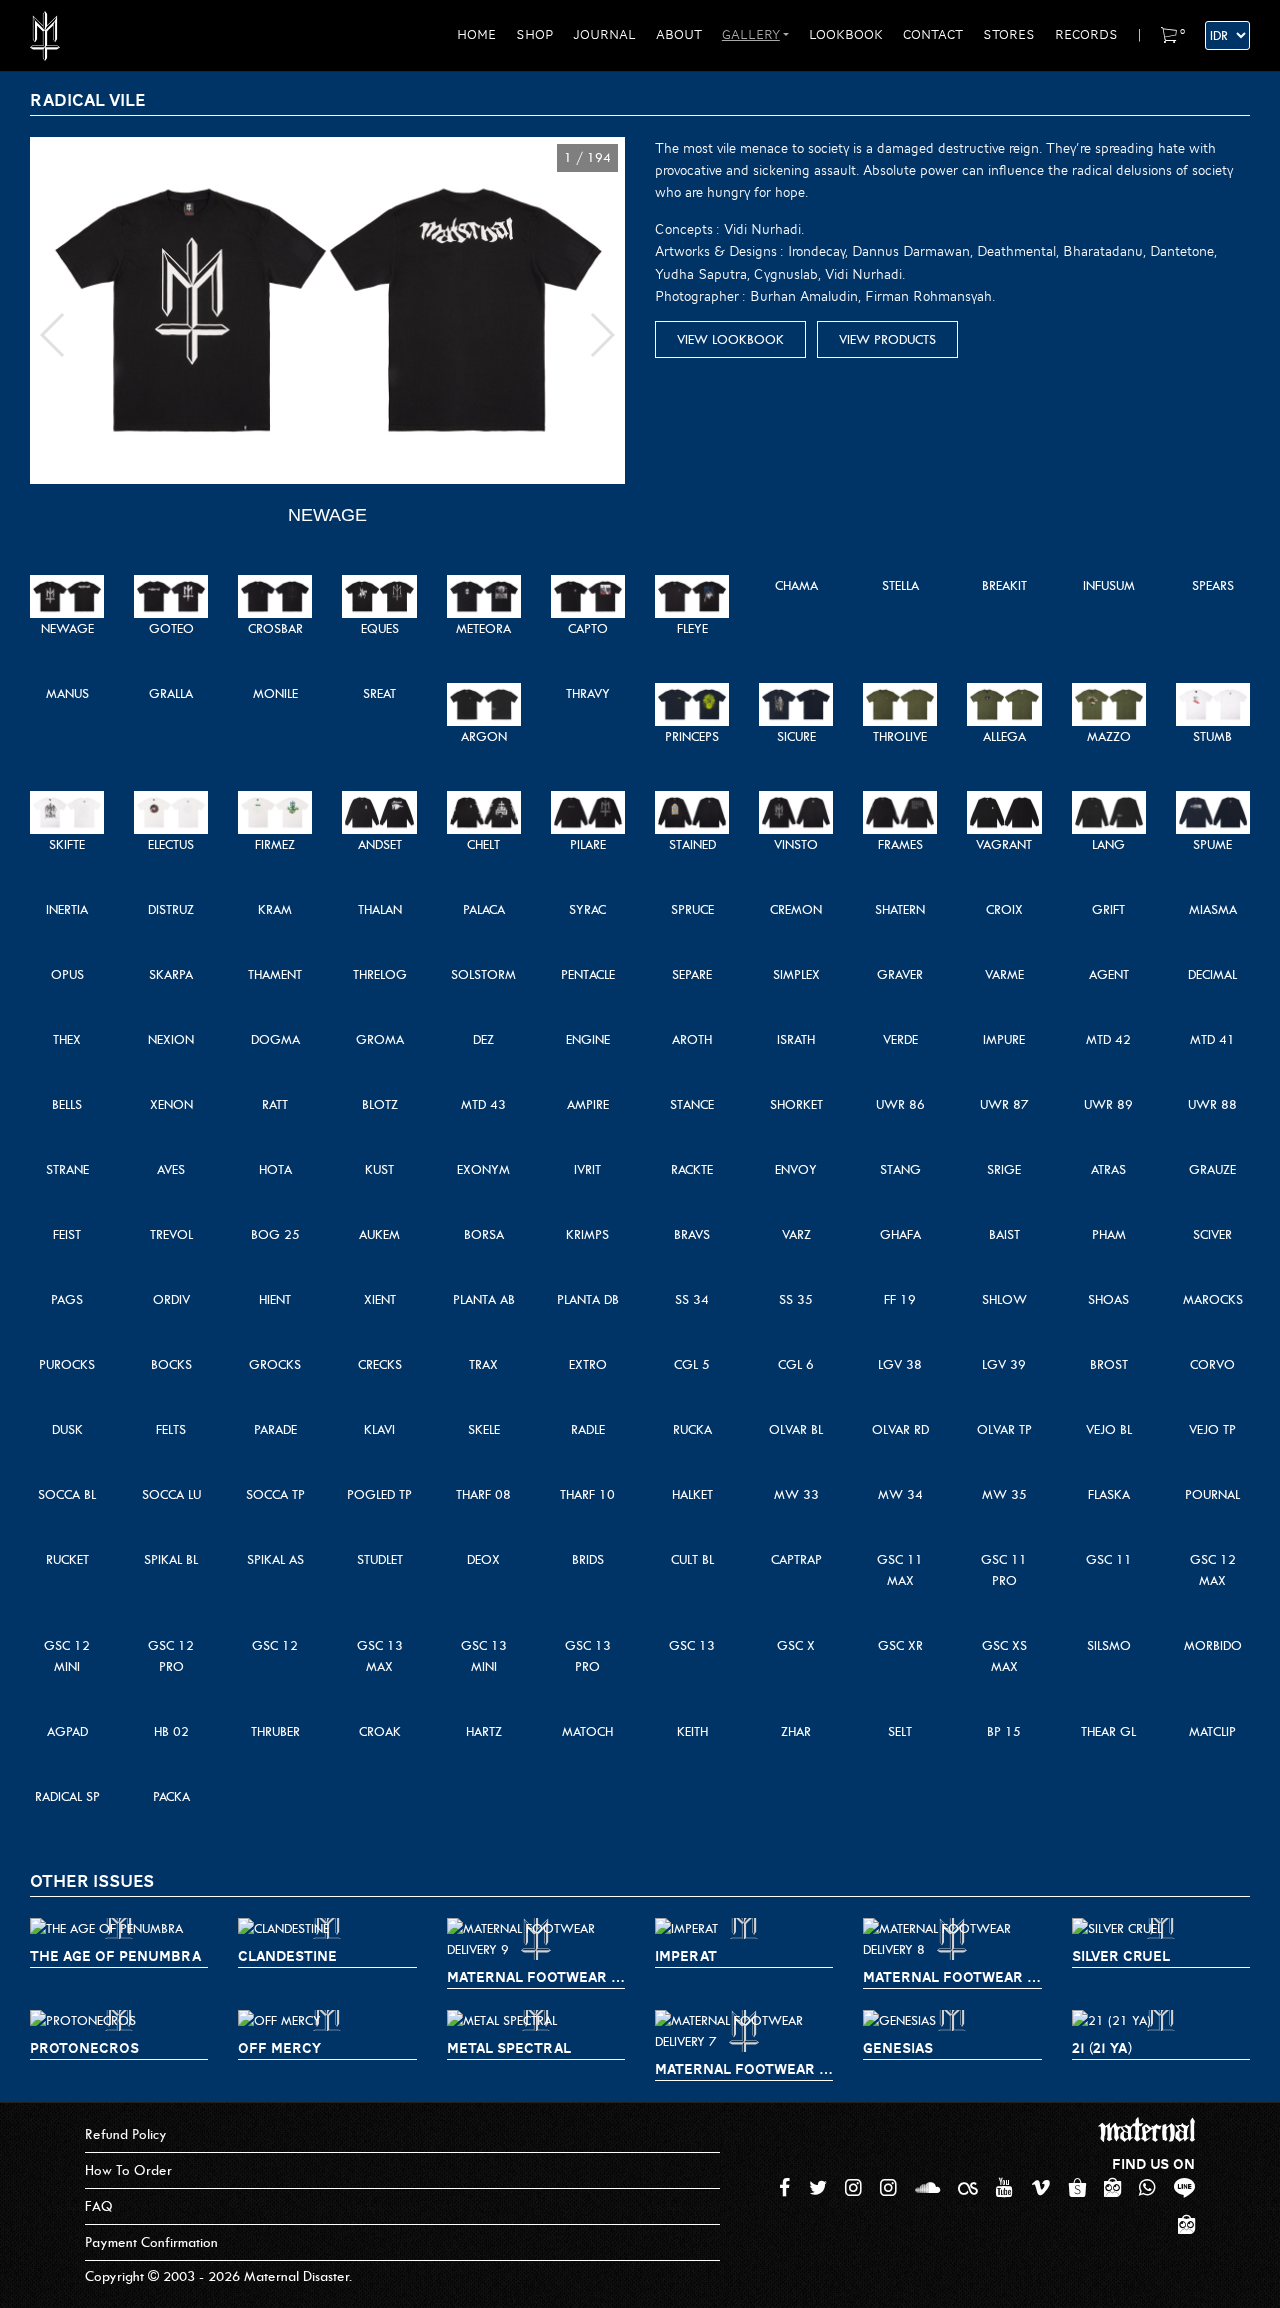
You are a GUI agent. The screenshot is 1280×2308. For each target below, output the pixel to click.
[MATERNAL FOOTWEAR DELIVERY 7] (744, 2031)
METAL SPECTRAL (509, 2048)
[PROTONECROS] (119, 2020)
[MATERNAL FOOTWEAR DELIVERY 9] (536, 1939)
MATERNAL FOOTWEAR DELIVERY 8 (952, 1977)
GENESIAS (898, 2048)
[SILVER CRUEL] (1161, 1928)
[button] (53, 335)
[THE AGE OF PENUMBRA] (119, 1928)
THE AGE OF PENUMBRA (115, 1956)
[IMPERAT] (744, 1928)
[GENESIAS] (952, 2020)
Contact (933, 35)
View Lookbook (730, 339)
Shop (534, 35)
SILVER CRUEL (1121, 1956)
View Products (887, 339)
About (679, 35)
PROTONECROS (84, 2048)
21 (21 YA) (1102, 2048)
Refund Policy (126, 2134)
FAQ (99, 2206)
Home (476, 35)
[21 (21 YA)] (1161, 2020)
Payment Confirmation (151, 2242)
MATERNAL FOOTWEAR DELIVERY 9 (536, 1977)
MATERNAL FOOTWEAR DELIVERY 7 (744, 2069)
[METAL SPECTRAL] (536, 2020)
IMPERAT (686, 1956)
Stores (1009, 35)
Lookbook (846, 35)
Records (1086, 35)
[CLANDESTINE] (327, 1928)
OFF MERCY (279, 2048)
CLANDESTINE (287, 1956)
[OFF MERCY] (327, 2020)
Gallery (751, 35)
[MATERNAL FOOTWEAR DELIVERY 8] (952, 1939)
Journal (604, 35)
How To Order (128, 2170)
